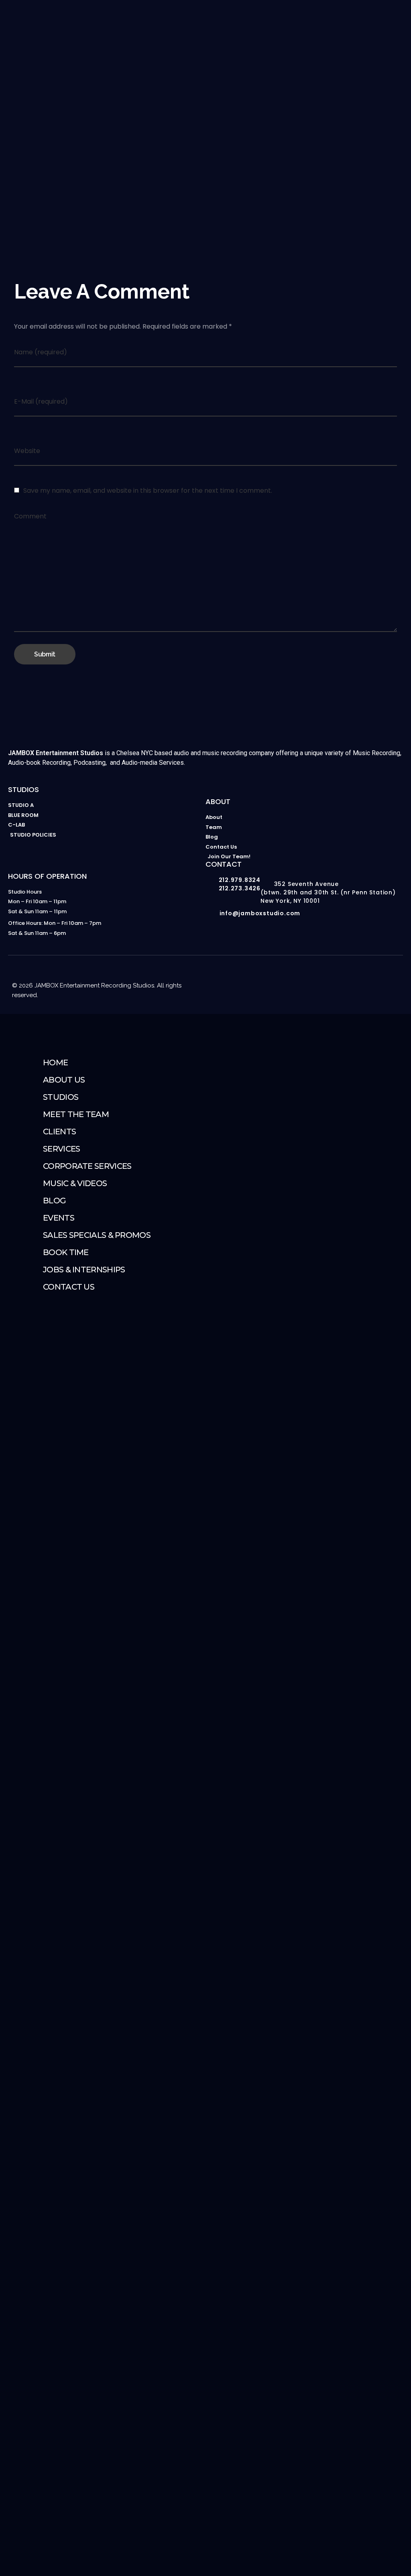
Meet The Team (76, 1114)
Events (59, 1218)
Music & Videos (75, 1183)
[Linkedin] (364, 977)
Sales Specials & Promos (97, 1235)
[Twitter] (380, 977)
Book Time (66, 1252)
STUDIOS (61, 1097)
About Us (64, 1080)
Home (55, 1062)
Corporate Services (87, 1166)
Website (27, 451)
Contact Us (69, 1287)
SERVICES (61, 1149)
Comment (30, 516)
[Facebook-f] (348, 977)
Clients (59, 1132)
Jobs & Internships (84, 1270)
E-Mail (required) (41, 401)
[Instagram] (315, 977)
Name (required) (41, 352)
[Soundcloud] (396, 977)
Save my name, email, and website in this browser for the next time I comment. (148, 491)
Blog (54, 1201)
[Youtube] (332, 977)
